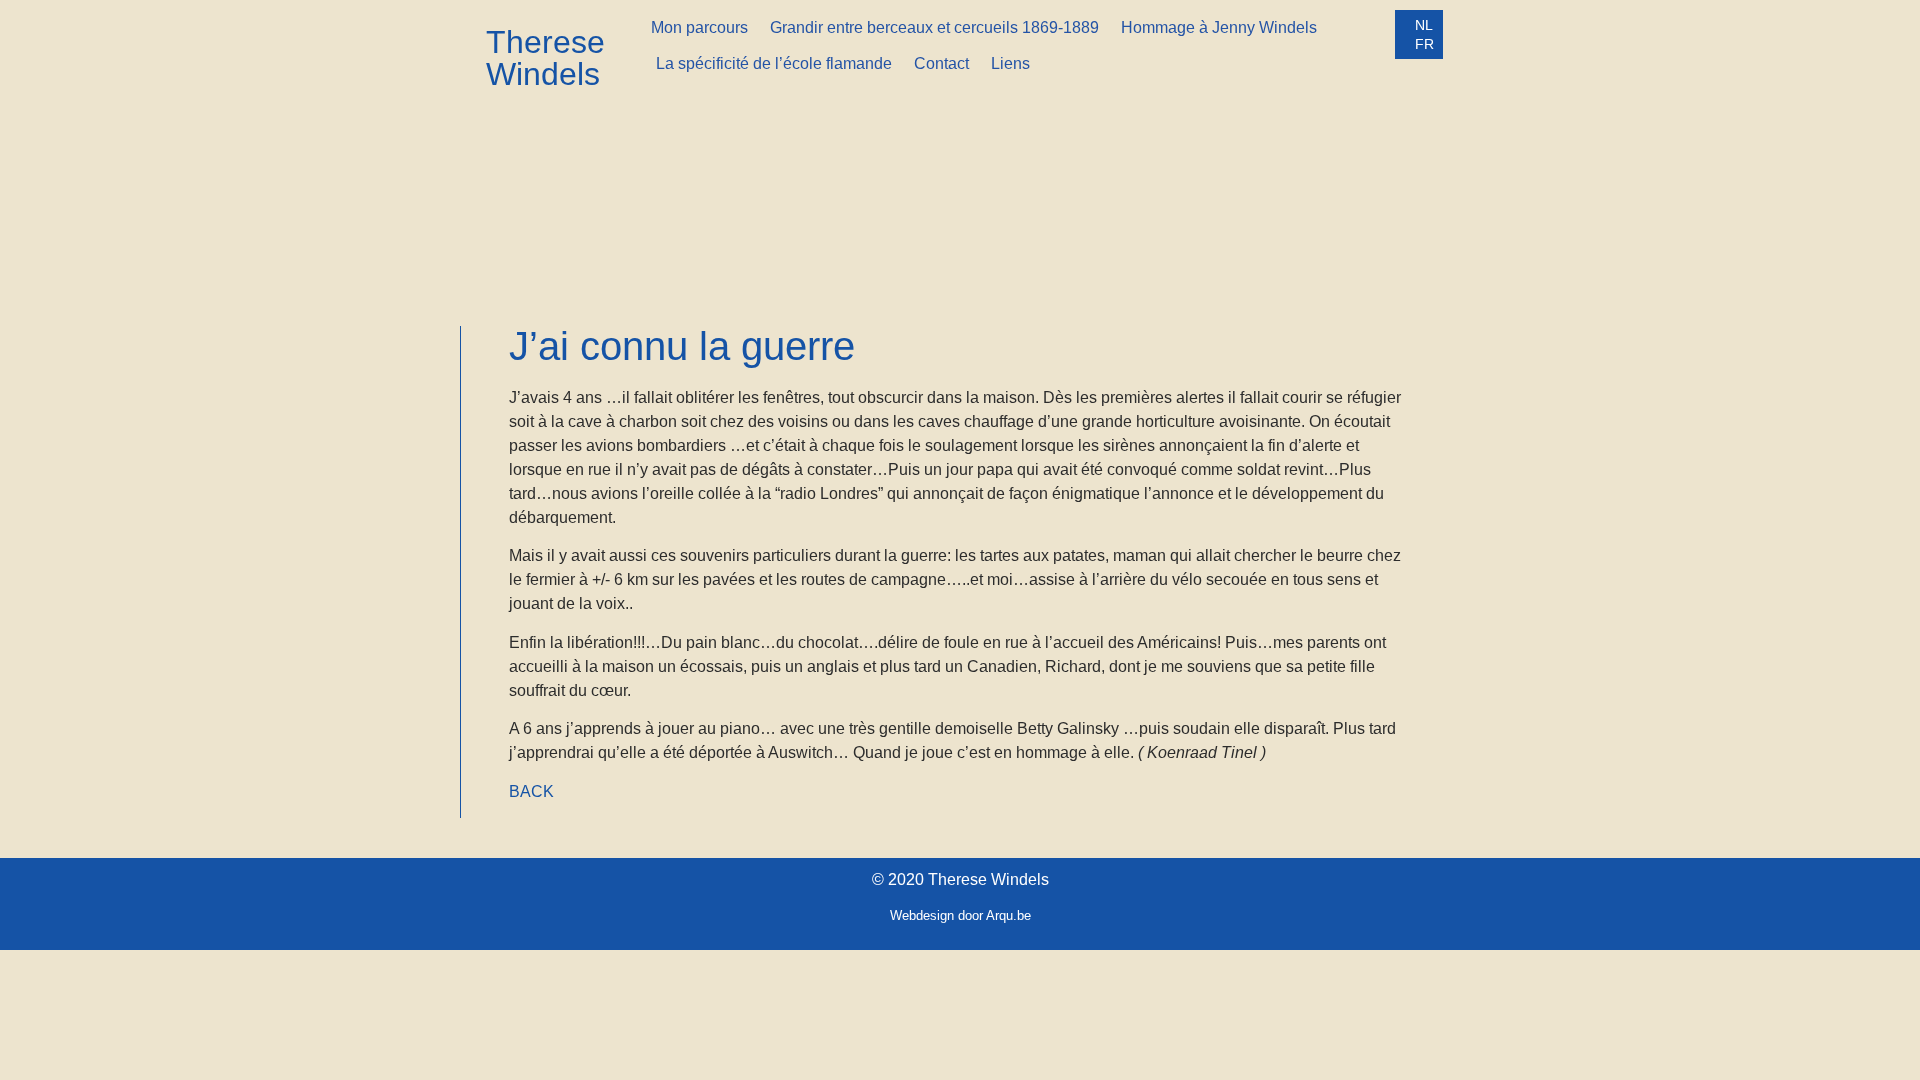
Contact (941, 63)
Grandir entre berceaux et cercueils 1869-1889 (934, 27)
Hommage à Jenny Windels (1219, 27)
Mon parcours (699, 27)
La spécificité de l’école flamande (774, 63)
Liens (1010, 63)
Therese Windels (545, 58)
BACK (531, 791)
